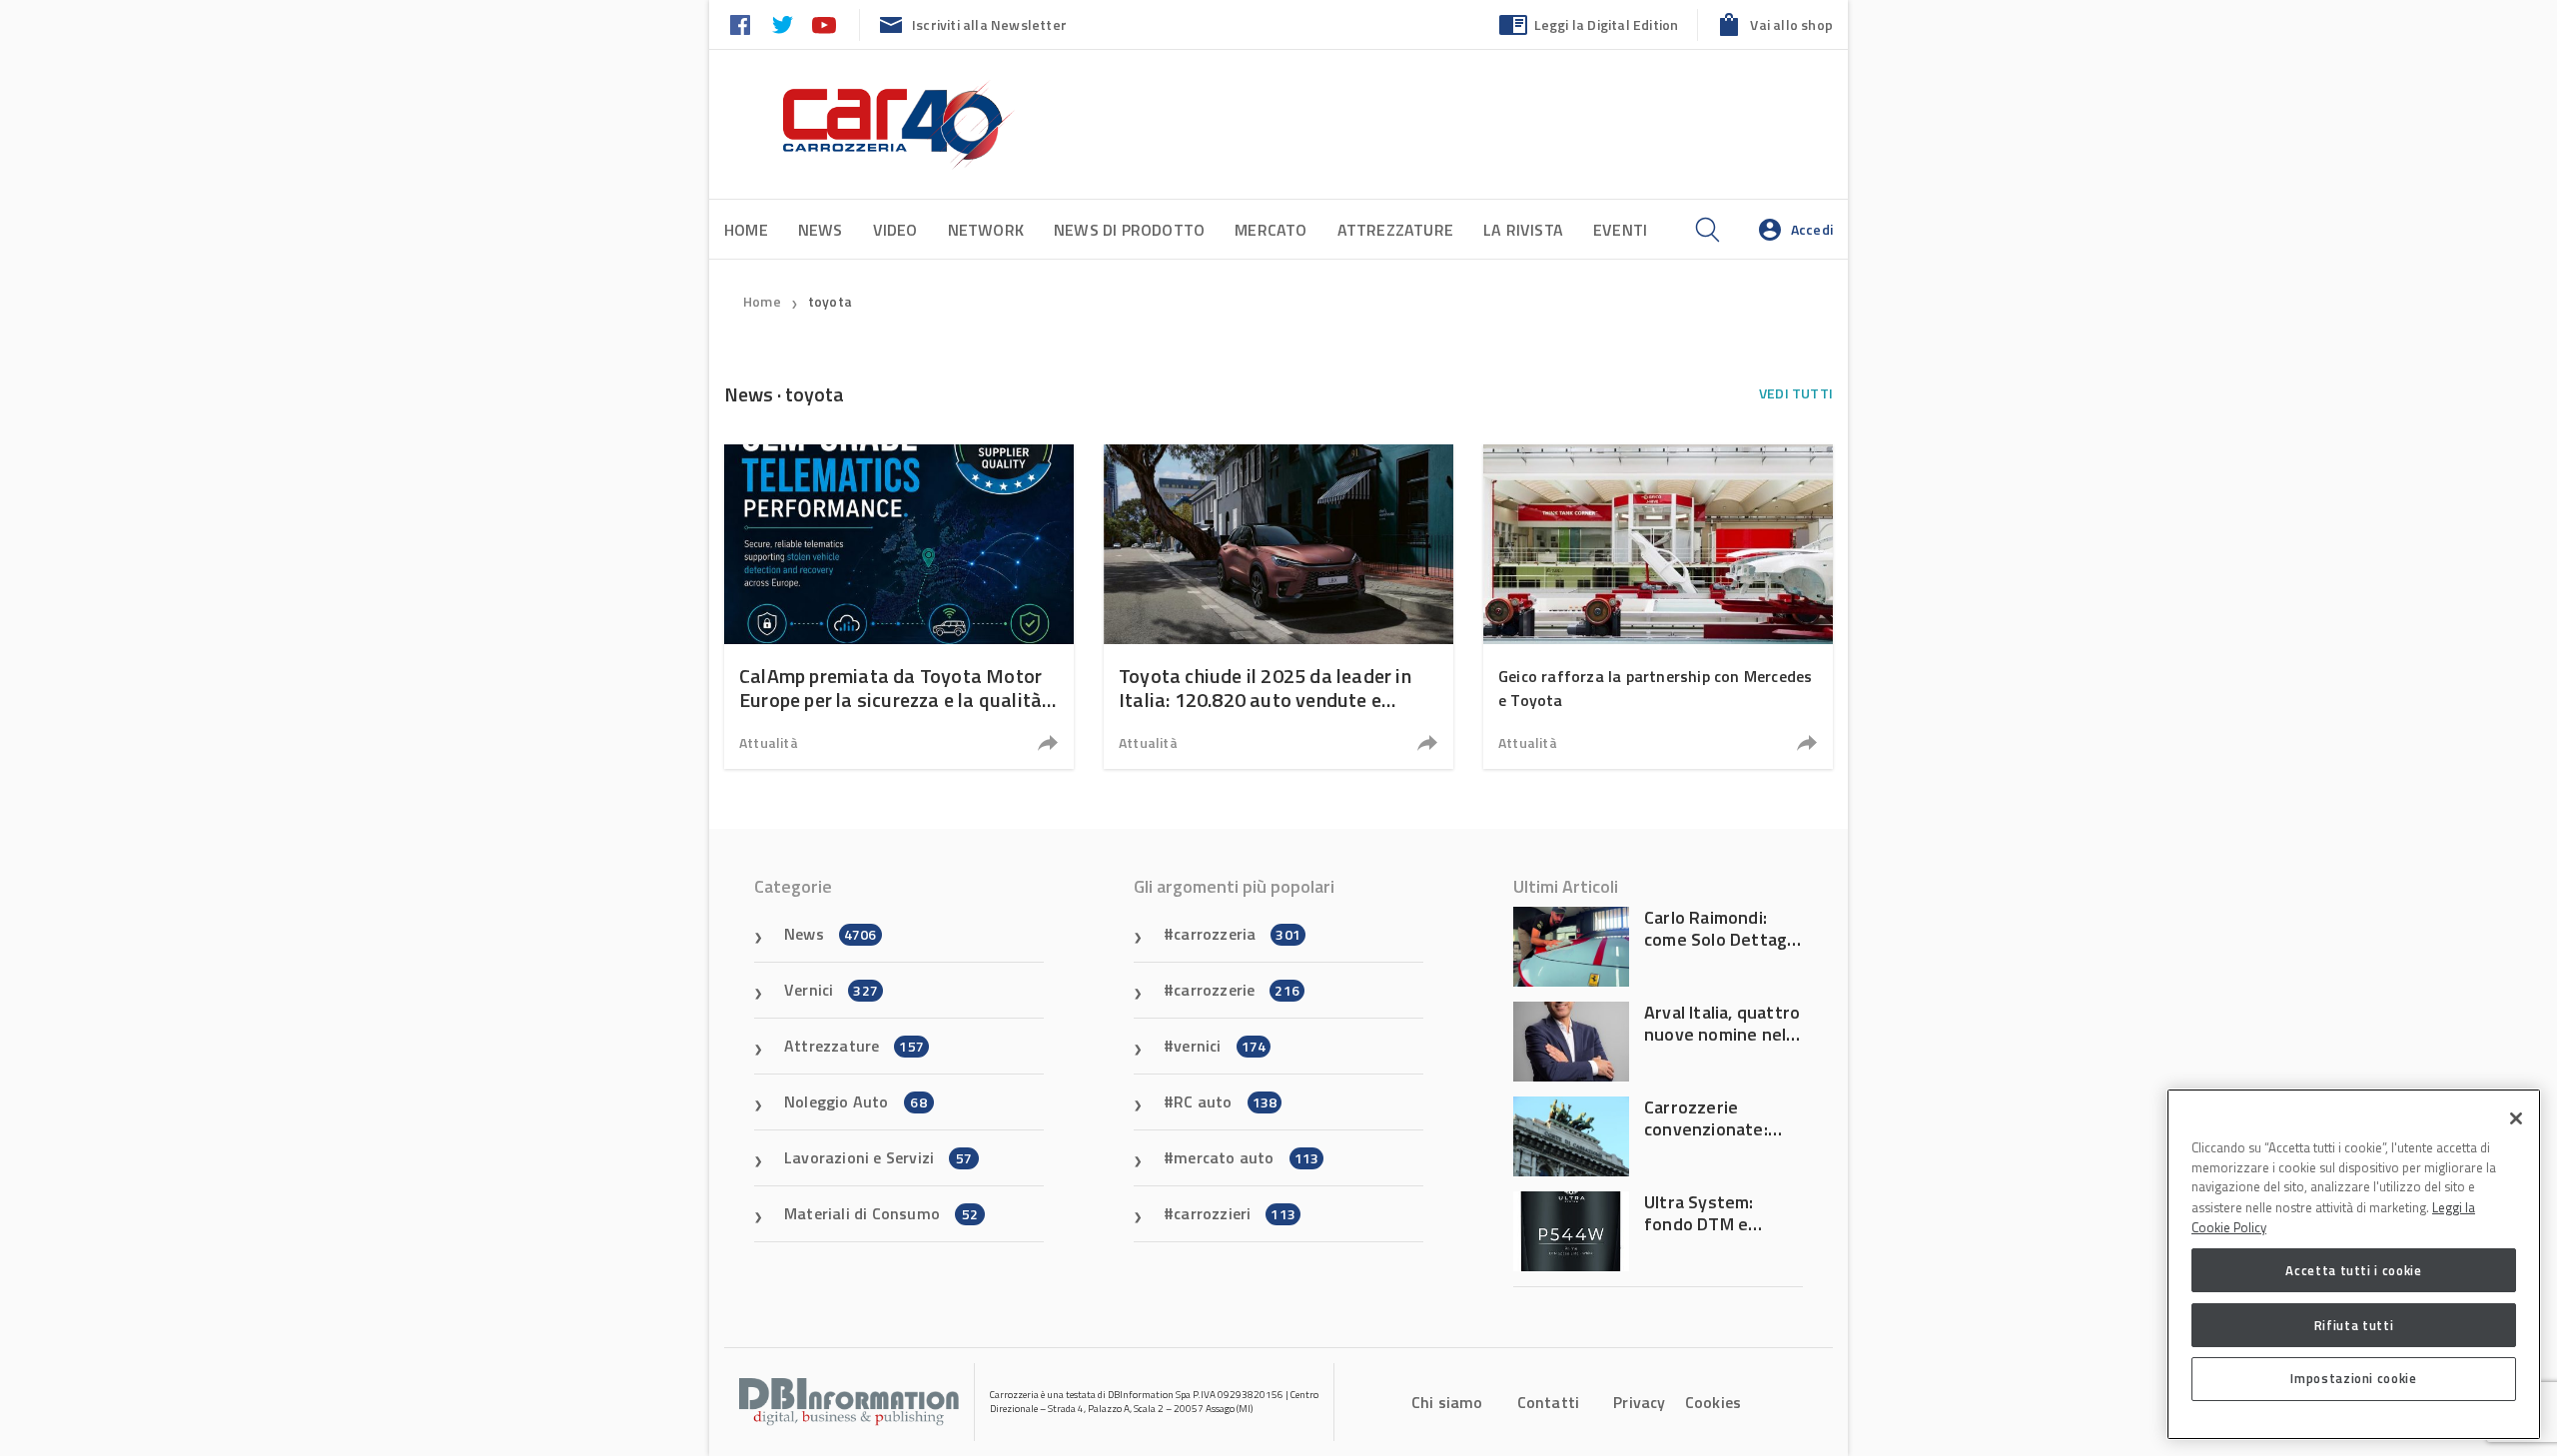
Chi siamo (1447, 1402)
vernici (1220, 1046)
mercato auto (1246, 1157)
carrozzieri (1235, 1213)
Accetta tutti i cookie (2353, 1270)
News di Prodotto (1129, 230)
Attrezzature (1395, 230)
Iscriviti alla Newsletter (989, 24)
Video (895, 230)
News (821, 230)
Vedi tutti (1796, 393)
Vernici (831, 990)
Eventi (1620, 230)
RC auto (1225, 1101)
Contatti (1549, 1402)
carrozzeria (1237, 934)
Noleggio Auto (855, 1101)
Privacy (1639, 1402)
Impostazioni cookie (2353, 1378)
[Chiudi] (2516, 1118)
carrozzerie (1237, 990)
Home (746, 230)
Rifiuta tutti (2354, 1324)
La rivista (1523, 230)
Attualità (769, 742)
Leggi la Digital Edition (1607, 24)
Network (986, 230)
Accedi (1812, 229)
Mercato (1271, 230)
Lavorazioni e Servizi (878, 1157)
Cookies (1713, 1402)
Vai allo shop (1791, 24)
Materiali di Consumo (881, 1213)
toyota (830, 301)
